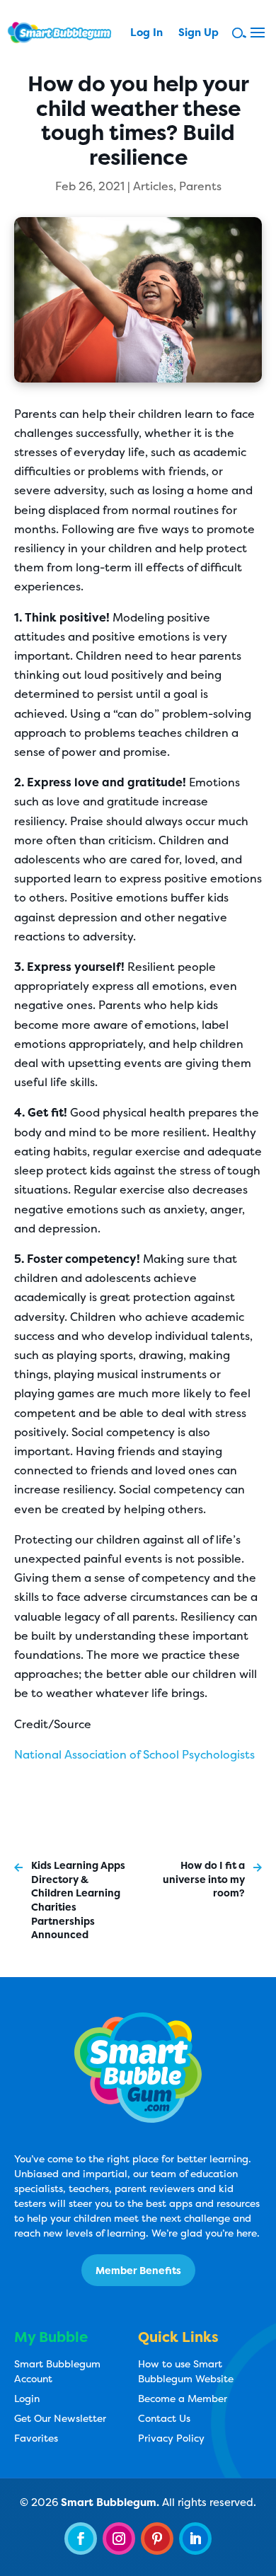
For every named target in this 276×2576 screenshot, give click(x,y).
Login (27, 2398)
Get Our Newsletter (60, 2418)
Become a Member (183, 2398)
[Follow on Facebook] (81, 2539)
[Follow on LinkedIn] (195, 2539)
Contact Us (164, 2418)
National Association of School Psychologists (134, 1754)
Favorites (36, 2438)
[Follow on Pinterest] (157, 2539)
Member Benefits (138, 2270)
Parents (200, 186)
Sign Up (199, 34)
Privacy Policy (171, 2438)
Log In (146, 34)
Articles (153, 186)
